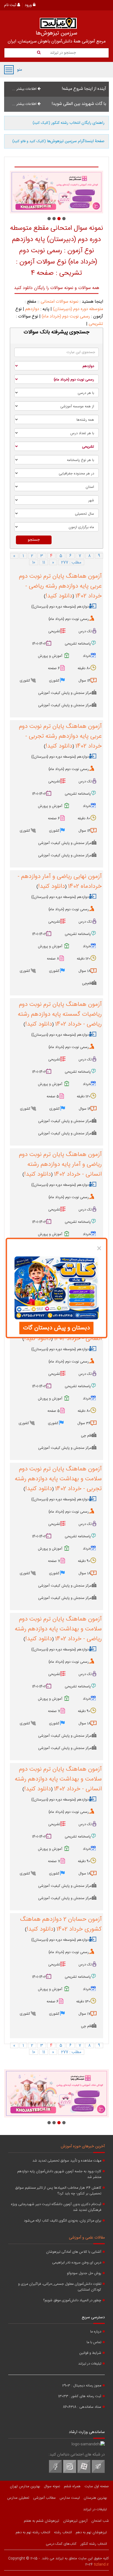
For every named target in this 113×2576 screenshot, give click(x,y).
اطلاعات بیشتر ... (25, 89)
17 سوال (84, 2014)
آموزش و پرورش (50, 656)
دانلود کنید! (59, 596)
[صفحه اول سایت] (58, 23)
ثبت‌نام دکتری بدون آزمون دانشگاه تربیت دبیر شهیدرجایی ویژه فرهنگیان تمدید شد (56, 2207)
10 (34, 562)
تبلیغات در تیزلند (90, 2364)
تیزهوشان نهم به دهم (91, 2532)
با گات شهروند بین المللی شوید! (79, 104)
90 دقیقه (84, 1561)
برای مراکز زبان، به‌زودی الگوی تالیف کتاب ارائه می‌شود (63, 2221)
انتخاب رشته (63, 2532)
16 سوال (85, 1109)
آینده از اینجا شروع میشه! (84, 89)
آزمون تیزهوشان (75, 2521)
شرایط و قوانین (90, 2353)
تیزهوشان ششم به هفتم (42, 2521)
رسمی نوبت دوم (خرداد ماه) (66, 317)
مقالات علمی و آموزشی (87, 2238)
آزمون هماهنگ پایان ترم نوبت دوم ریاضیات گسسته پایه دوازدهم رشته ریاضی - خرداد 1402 (60, 1014)
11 (44, 562)
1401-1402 (39, 644)
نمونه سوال (52, 2486)
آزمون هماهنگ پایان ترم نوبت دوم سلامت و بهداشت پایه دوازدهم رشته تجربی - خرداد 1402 (58, 1479)
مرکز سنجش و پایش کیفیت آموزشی (65, 693)
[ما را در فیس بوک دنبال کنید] (55, 2472)
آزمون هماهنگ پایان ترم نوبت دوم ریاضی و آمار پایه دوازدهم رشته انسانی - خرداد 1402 (60, 1164)
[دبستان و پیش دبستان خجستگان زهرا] (56, 192)
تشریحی (96, 324)
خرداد (87, 656)
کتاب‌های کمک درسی (61, 2544)
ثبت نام (11, 5)
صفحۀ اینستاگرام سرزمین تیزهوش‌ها (58, 141)
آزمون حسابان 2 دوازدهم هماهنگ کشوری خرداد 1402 (61, 1924)
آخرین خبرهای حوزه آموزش (83, 2146)
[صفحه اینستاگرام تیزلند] (70, 2472)
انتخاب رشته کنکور (94, 2544)
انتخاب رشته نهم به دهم (33, 2532)
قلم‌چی (87, 983)
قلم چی (86, 1436)
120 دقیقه (84, 959)
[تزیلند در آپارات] (84, 2472)
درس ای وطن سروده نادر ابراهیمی (77, 2263)
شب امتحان (100, 2521)
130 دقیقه (83, 2002)
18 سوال (84, 971)
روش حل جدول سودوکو (84, 2273)
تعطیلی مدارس (18, 2498)
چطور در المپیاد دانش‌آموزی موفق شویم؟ (72, 2301)
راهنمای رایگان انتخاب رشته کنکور (69, 123)
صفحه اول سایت (97, 2486)
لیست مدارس (70, 2498)
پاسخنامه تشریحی (78, 644)
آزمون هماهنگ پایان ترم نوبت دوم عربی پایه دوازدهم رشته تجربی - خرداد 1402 (60, 736)
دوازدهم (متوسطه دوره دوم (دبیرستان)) (60, 607)
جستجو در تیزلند (62, 53)
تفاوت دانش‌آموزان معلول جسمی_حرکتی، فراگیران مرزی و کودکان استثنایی (60, 2287)
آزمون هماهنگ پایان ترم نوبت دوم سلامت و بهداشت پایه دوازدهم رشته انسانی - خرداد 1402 (58, 1779)
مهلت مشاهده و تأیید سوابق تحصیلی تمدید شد (67, 2161)
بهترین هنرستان (95, 2498)
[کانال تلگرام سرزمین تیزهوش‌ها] (98, 2472)
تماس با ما (94, 2342)
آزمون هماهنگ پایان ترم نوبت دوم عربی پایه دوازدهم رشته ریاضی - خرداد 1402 (60, 586)
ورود (29, 5)
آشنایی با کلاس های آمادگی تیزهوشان (74, 2252)
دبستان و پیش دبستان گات (56, 1328)
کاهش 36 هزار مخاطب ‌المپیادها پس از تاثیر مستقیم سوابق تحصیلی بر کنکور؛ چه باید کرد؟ (58, 2191)
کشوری (54, 681)
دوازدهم (32, 309)
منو (9, 70)
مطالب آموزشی (44, 2498)
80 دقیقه (84, 668)
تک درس (85, 631)
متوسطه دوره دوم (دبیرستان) (78, 309)
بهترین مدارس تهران (25, 2486)
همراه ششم (72, 2486)
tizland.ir (101, 2564)
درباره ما (96, 2332)
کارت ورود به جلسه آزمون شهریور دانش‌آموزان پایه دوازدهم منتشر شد (59, 2174)
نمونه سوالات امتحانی (60, 302)
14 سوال (84, 681)
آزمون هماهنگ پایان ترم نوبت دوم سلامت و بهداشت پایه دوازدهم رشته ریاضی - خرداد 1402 (58, 1629)
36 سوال (84, 1423)
